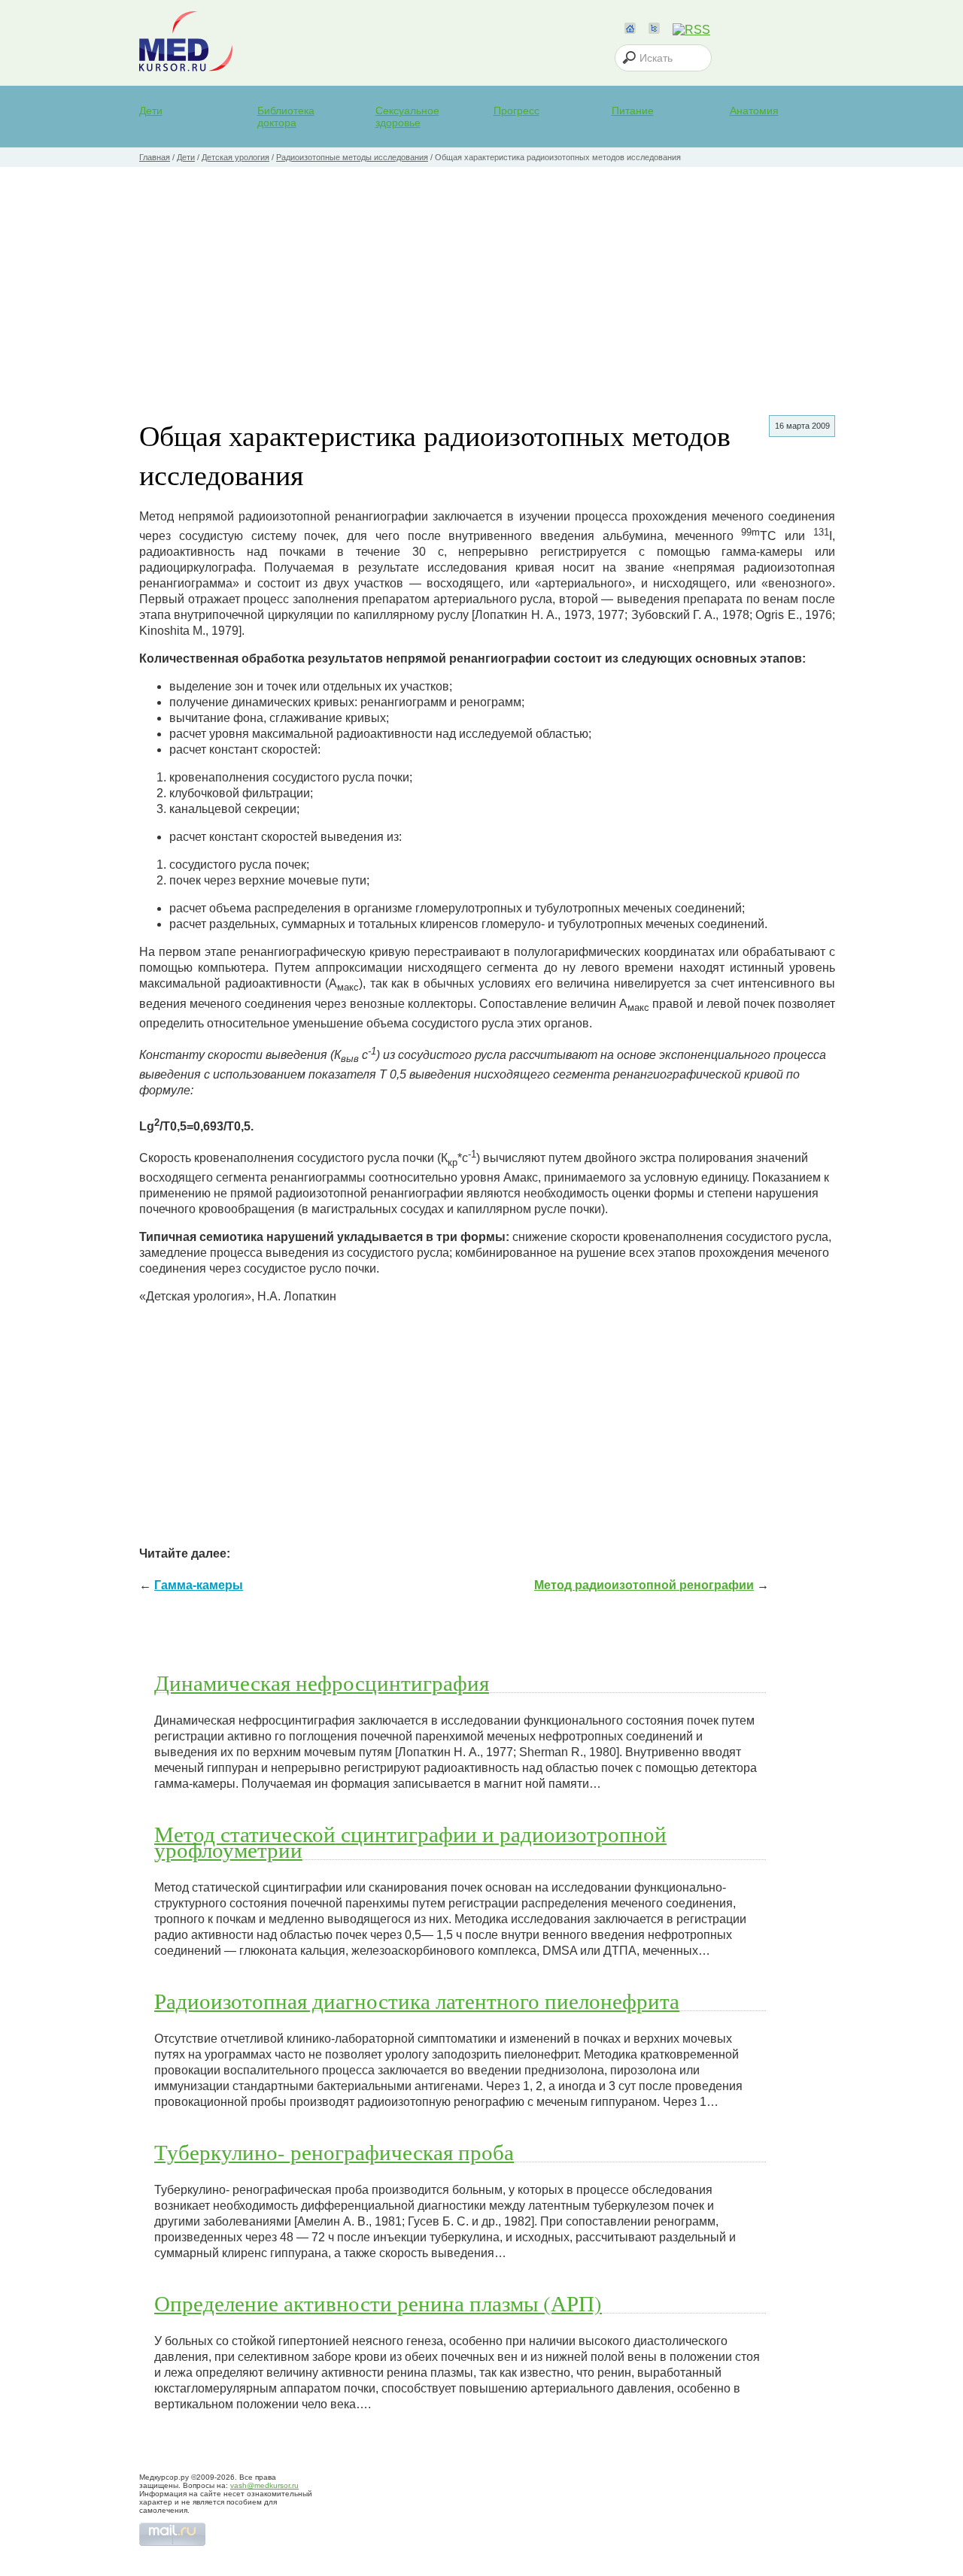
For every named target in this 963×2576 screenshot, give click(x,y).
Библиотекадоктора (286, 117)
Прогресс (516, 111)
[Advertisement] (481, 280)
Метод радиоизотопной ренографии (644, 1585)
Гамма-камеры (199, 1585)
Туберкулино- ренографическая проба (334, 2152)
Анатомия (754, 111)
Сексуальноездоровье (407, 117)
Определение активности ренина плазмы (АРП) (378, 2303)
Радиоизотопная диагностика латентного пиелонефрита (417, 2001)
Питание (633, 111)
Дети (151, 111)
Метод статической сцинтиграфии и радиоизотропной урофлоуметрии (410, 1842)
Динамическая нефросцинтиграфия (322, 1682)
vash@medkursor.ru (264, 2485)
